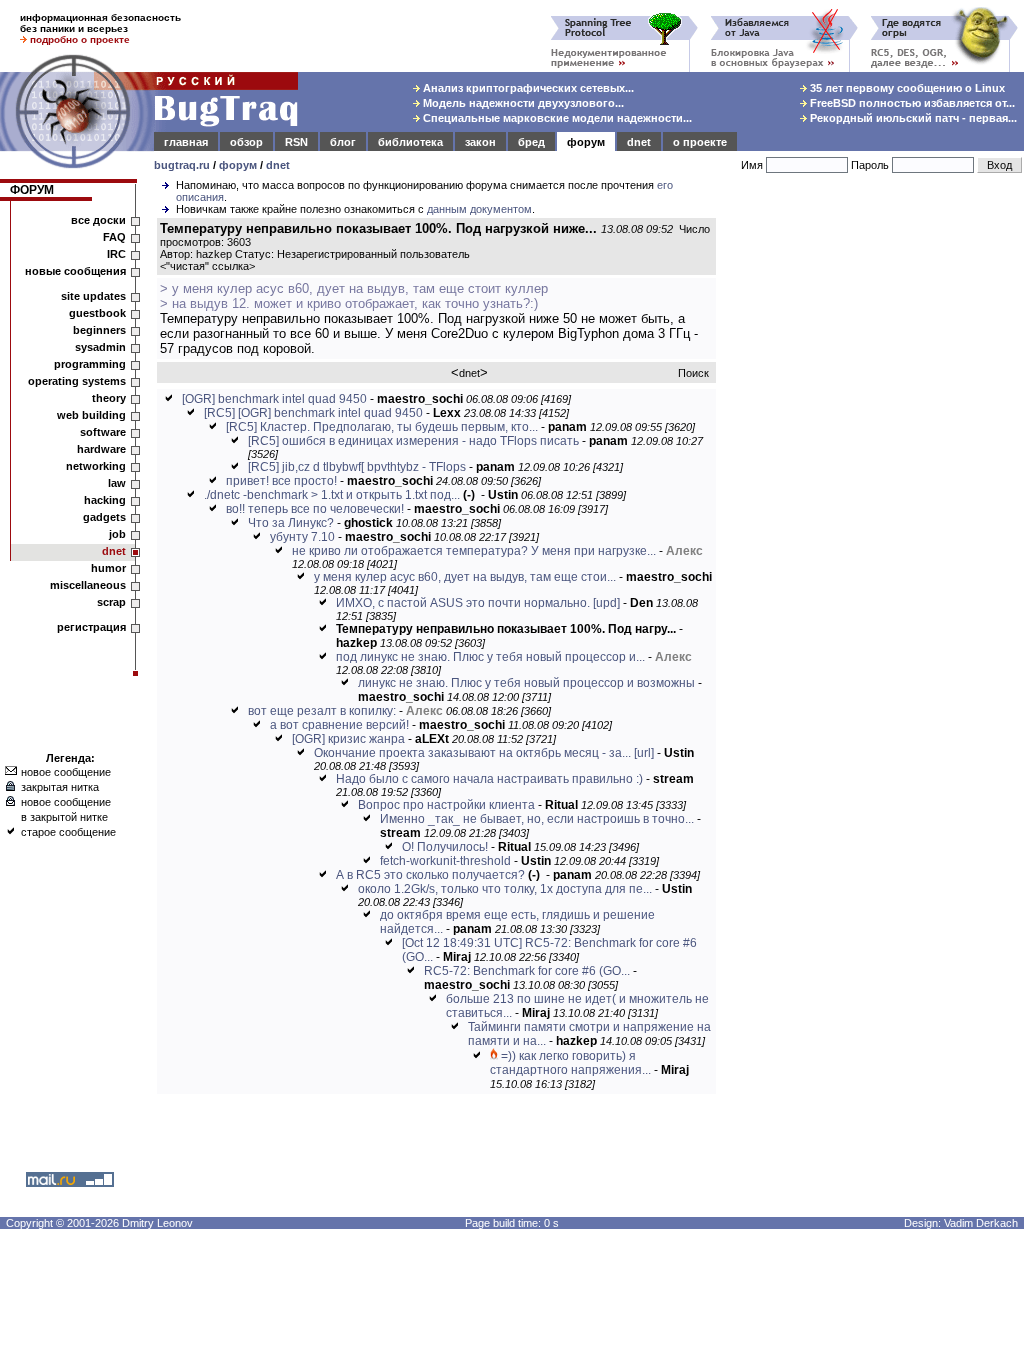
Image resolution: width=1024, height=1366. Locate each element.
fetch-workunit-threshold (445, 861)
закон (480, 142)
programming (90, 364)
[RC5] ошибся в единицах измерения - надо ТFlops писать (413, 441)
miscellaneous (88, 585)
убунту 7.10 (302, 537)
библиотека (410, 142)
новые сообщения (75, 271)
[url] (644, 753)
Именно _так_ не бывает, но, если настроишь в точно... (537, 819)
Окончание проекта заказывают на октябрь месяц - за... (472, 753)
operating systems (77, 381)
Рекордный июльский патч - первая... (912, 118)
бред (531, 142)
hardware (101, 449)
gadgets (104, 517)
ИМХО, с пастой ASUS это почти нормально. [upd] (478, 603)
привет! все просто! (281, 481)
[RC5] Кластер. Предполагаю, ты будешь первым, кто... (382, 427)
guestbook (97, 313)
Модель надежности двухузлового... (522, 103)
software (103, 432)
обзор (246, 142)
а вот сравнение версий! (339, 725)
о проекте (700, 142)
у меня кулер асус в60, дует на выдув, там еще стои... (465, 577)
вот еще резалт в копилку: (322, 711)
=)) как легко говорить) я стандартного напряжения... (570, 1063)
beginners (99, 330)
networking (96, 466)
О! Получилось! (445, 847)
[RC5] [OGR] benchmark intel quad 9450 (313, 413)
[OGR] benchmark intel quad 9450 (274, 399)
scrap (111, 602)
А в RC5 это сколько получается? (430, 875)
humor (108, 568)
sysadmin (100, 347)
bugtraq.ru (182, 165)
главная (186, 142)
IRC (116, 254)
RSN (296, 142)
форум (586, 142)
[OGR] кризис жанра (348, 739)
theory (109, 398)
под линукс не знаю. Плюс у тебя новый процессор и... (490, 657)
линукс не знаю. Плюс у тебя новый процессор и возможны (526, 683)
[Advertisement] (874, 509)
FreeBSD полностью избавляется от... (911, 103)
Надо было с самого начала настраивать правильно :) (489, 779)
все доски (98, 220)
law (117, 483)
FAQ (114, 237)
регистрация (91, 627)
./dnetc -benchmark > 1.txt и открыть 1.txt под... (332, 495)
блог (343, 142)
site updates (93, 296)
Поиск (693, 373)
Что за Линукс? (291, 523)
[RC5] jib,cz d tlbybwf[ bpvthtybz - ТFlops (357, 467)
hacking (105, 500)
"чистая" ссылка (207, 266)
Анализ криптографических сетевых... (527, 88)
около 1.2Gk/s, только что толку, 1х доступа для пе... (505, 889)
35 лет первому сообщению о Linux (906, 88)
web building (91, 415)
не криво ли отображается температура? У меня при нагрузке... (474, 551)
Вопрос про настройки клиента (446, 805)
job (117, 534)
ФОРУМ (32, 190)
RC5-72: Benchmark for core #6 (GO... (527, 971)
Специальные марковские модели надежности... (556, 118)
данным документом (479, 209)
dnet (639, 142)
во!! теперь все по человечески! (315, 509)
